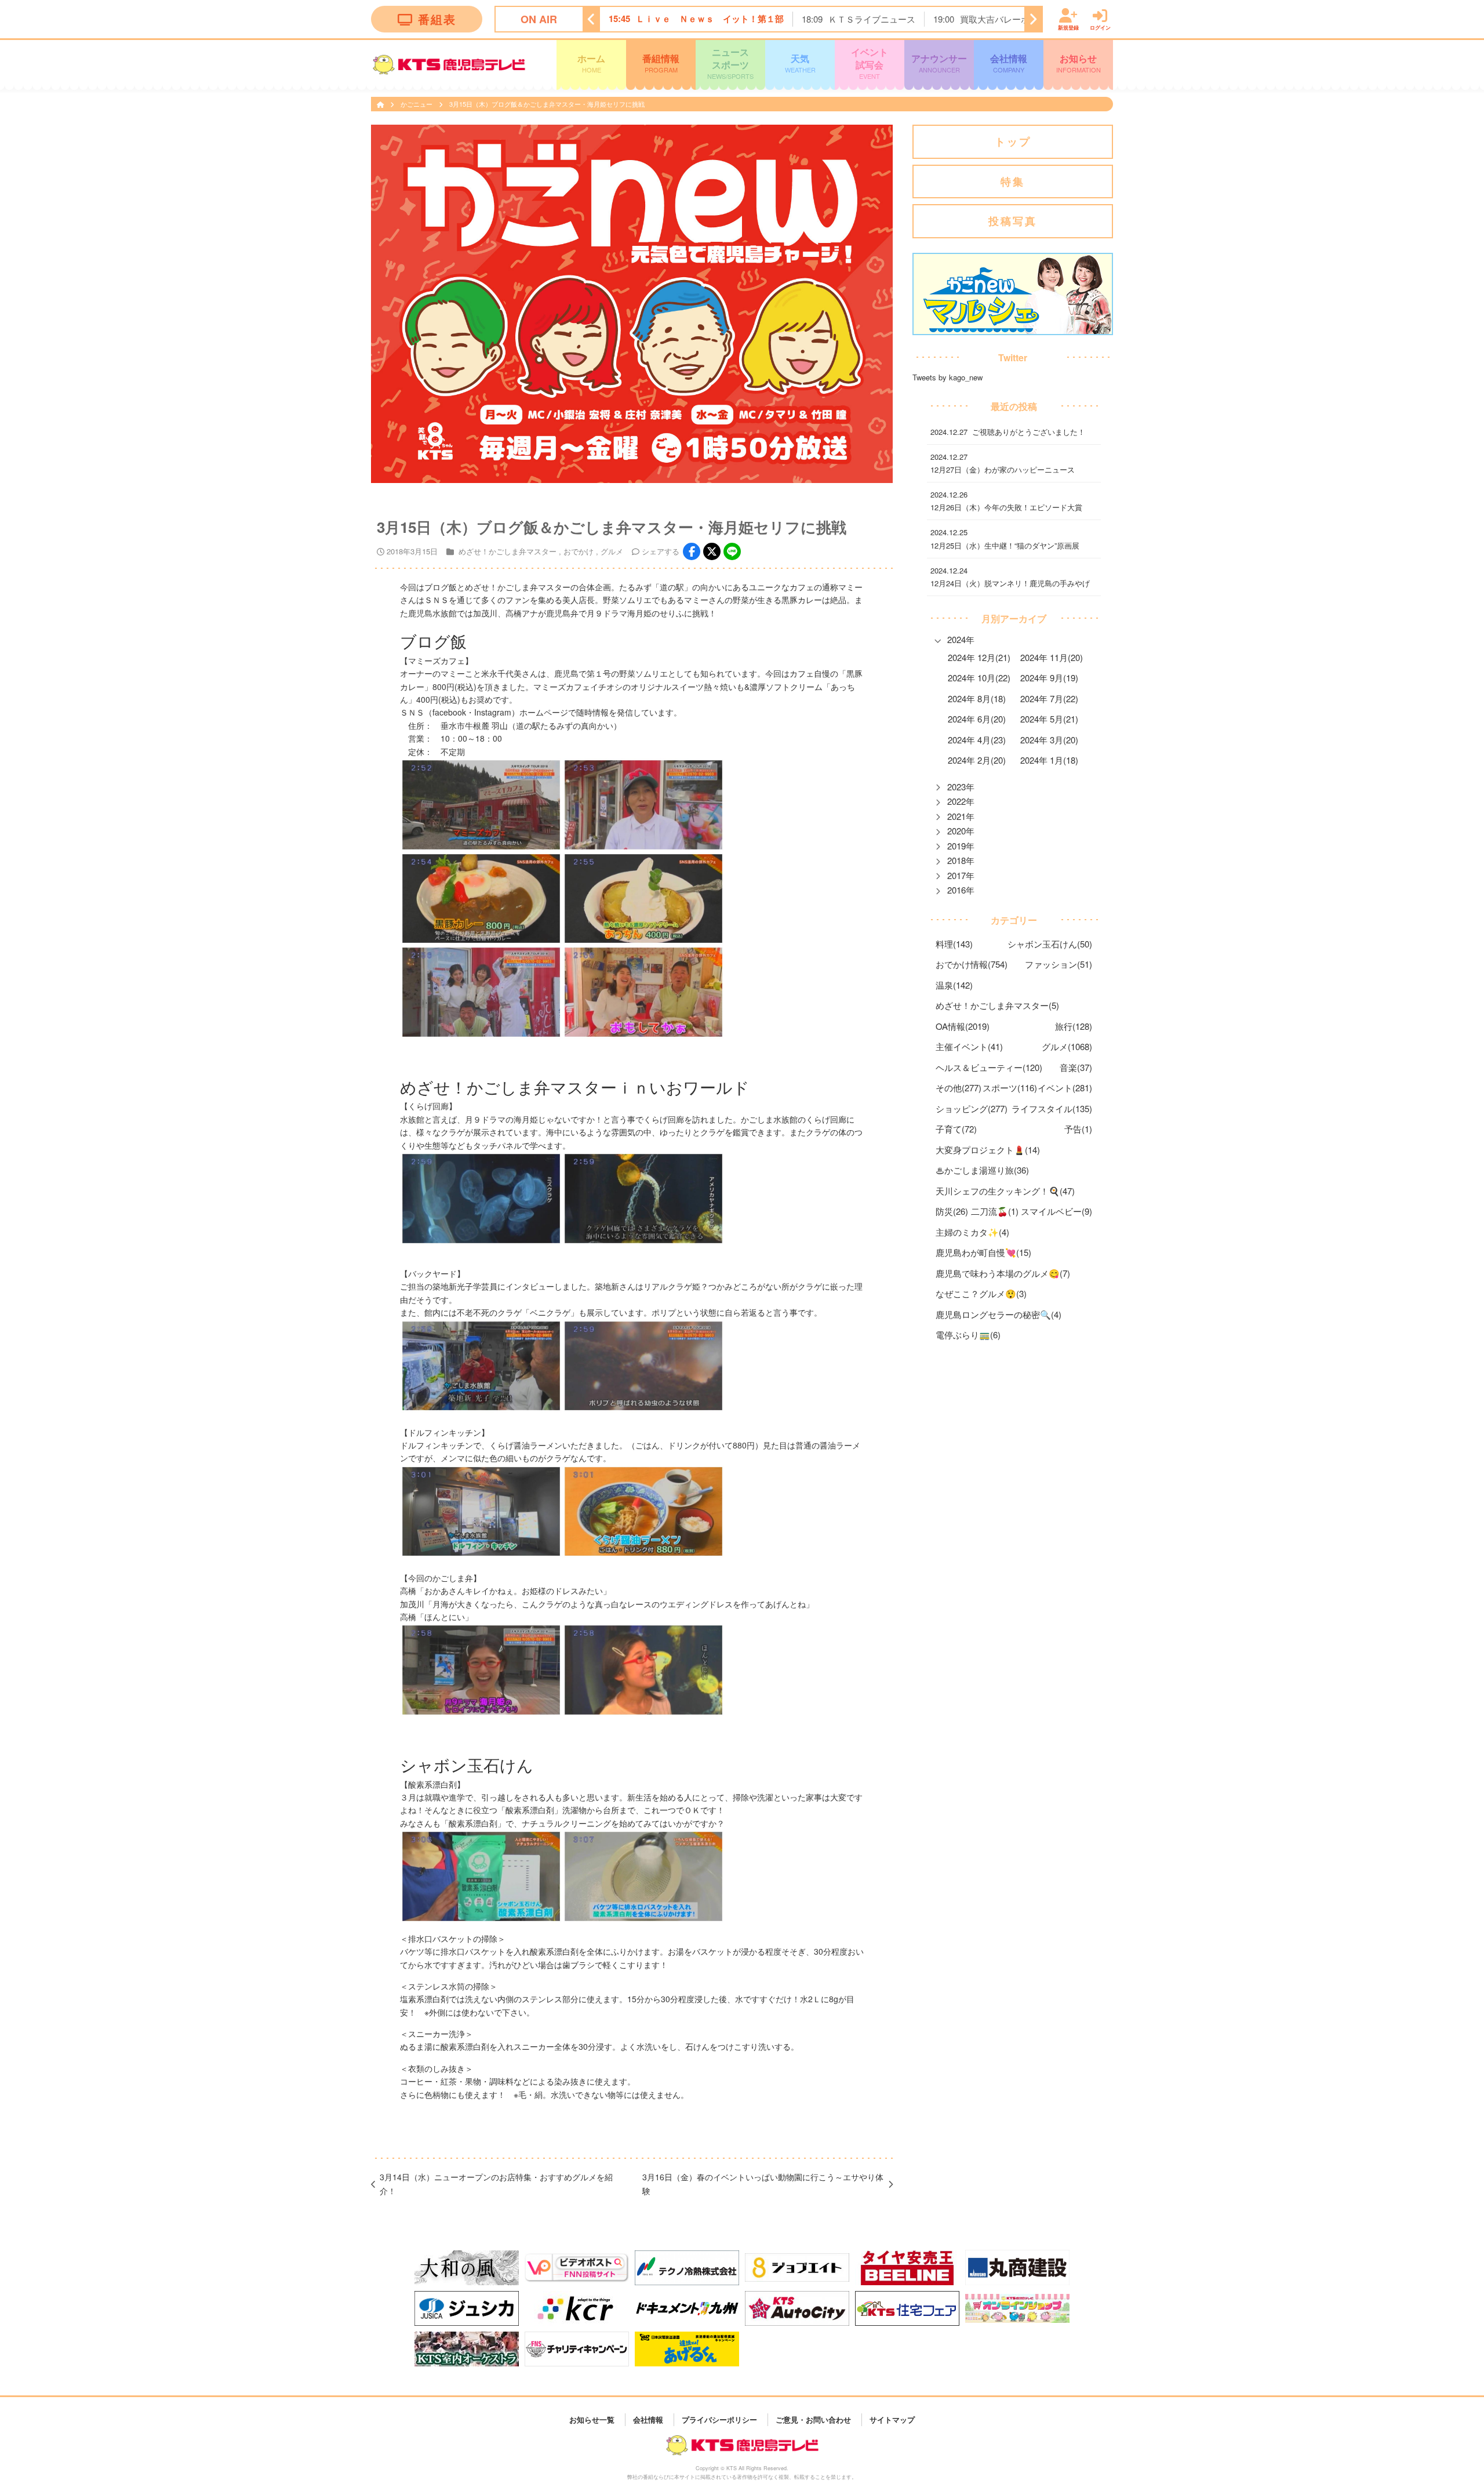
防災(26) (952, 1211)
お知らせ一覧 (592, 2419)
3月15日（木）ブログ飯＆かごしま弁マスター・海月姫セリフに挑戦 (547, 104)
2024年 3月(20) (1049, 740)
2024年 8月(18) (977, 698)
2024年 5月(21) (1049, 719)
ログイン (1100, 27)
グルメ (612, 551)
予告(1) (1078, 1129)
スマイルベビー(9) (1056, 1211)
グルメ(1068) (1067, 1046)
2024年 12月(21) (979, 657)
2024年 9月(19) (1049, 678)
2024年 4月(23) (977, 740)
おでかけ (579, 551)
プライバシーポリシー (719, 2419)
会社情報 (1009, 63)
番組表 (437, 19)
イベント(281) (1065, 1088)
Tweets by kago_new (947, 377)
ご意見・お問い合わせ (813, 2419)
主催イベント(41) (969, 1046)
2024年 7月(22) (1049, 698)
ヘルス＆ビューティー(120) (989, 1067)
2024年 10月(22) (979, 678)
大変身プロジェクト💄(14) (988, 1150)
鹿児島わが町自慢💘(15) (983, 1252)
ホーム (591, 63)
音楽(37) (1076, 1067)
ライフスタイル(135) (1052, 1108)
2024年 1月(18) (1049, 760)
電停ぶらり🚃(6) (968, 1335)
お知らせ (1079, 63)
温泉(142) (954, 985)
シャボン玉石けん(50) (1050, 944)
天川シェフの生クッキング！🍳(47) (1005, 1191)
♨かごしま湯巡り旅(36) (982, 1170)
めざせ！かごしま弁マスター (508, 551)
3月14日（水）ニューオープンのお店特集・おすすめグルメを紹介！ (496, 2184)
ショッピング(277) (972, 1108)
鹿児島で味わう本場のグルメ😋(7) (1003, 1273)
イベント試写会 (870, 63)
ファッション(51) (1059, 964)
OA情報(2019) (963, 1026)
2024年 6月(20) (977, 719)
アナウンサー (939, 63)
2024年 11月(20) (1052, 657)
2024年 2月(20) (977, 760)
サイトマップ (892, 2419)
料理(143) (954, 944)
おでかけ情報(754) (972, 964)
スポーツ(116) (1010, 1088)
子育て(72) (956, 1129)
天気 (800, 63)
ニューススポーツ (730, 63)
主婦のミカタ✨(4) (972, 1232)
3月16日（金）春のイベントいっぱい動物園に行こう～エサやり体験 (763, 2184)
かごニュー (417, 104)
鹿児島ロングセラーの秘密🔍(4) (999, 1314)
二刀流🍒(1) (995, 1211)
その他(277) (959, 1088)
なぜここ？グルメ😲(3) (981, 1293)
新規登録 (1068, 27)
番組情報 (661, 63)
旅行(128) (1074, 1026)
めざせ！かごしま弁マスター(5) (997, 1005)
